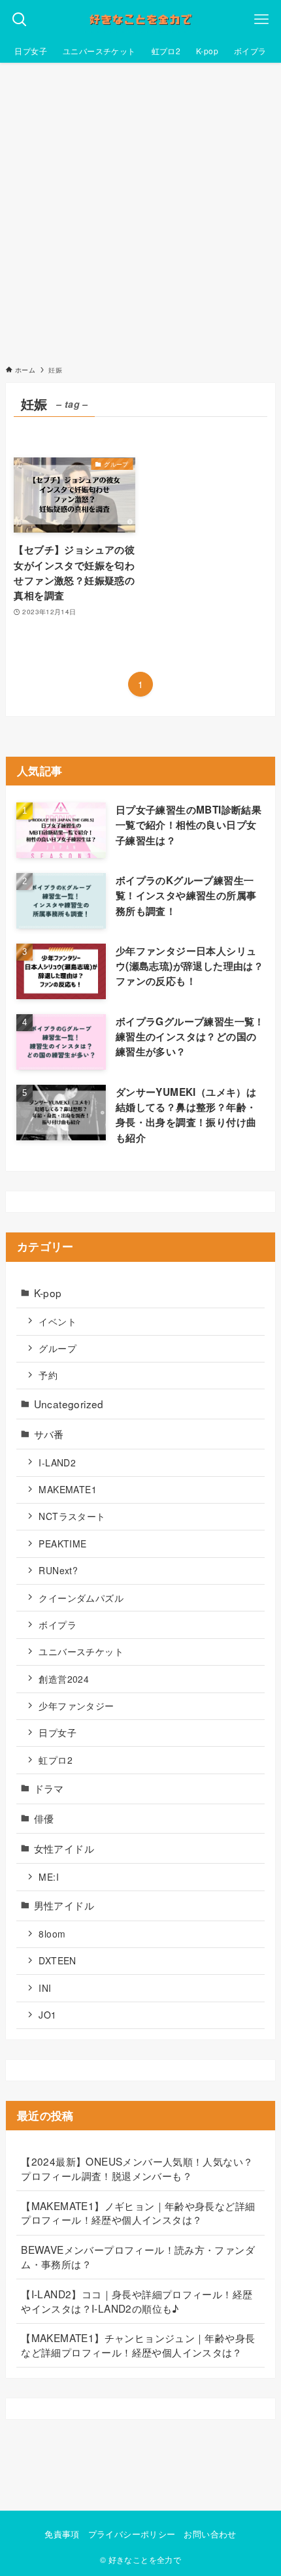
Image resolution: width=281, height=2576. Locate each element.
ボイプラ (58, 1625)
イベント (58, 1321)
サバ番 (49, 1434)
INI (45, 1988)
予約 (48, 1375)
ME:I (49, 1877)
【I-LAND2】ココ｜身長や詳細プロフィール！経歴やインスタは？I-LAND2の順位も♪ (137, 2301)
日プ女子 (58, 1732)
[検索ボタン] (20, 20)
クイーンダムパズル (81, 1598)
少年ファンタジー (76, 1706)
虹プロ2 (56, 1760)
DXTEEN (57, 1960)
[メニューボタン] (261, 20)
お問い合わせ (210, 2534)
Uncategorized (69, 1404)
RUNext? (58, 1570)
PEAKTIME (62, 1544)
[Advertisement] (140, 210)
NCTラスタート (72, 1516)
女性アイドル (64, 1848)
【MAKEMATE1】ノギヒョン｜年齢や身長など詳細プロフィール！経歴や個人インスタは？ (138, 2213)
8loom (52, 1934)
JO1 (47, 2015)
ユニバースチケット (81, 1651)
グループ (58, 1348)
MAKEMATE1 (67, 1489)
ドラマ (49, 1788)
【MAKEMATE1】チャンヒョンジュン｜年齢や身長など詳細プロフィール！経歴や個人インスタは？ (138, 2345)
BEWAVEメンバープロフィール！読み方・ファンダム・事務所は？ (138, 2256)
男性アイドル (64, 1905)
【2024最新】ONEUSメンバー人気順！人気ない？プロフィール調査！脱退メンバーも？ (137, 2168)
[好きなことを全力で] (140, 20)
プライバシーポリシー (132, 2534)
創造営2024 (64, 1679)
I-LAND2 (57, 1462)
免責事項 (62, 2534)
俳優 (44, 1818)
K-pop (48, 1293)
